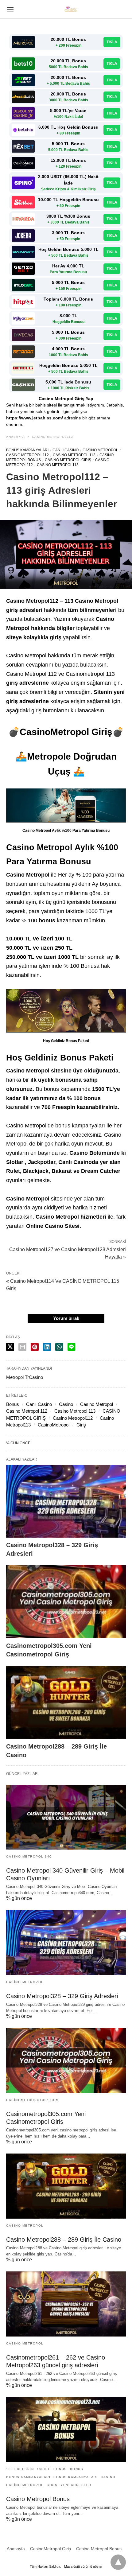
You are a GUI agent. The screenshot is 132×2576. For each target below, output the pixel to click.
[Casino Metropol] (71, 9)
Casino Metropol (100, 450)
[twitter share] (10, 1347)
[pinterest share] (35, 1347)
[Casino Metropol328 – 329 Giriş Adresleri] (66, 1501)
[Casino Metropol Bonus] (66, 2430)
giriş (52, 2485)
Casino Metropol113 (52, 437)
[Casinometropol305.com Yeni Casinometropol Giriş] (66, 1602)
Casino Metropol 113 (74, 455)
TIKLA (112, 42)
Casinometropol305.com (33, 2100)
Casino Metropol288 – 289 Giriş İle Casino (64, 2239)
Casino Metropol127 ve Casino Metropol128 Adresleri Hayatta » (68, 1253)
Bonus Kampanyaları (27, 450)
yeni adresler (76, 2485)
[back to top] (118, 2562)
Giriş (81, 1425)
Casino (66, 1404)
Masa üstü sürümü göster (83, 2566)
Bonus (13, 1404)
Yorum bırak (66, 1318)
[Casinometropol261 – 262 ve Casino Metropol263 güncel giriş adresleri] (66, 2304)
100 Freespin (20, 2469)
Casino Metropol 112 (27, 455)
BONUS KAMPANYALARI (28, 2477)
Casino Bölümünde (95, 1153)
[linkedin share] (47, 1347)
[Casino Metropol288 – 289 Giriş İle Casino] (66, 1702)
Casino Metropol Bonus (38, 2499)
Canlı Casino (66, 450)
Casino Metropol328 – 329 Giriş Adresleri (62, 1996)
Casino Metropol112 (73, 1418)
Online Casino (45, 1226)
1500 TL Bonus (52, 2469)
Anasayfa (16, 437)
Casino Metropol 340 (29, 1856)
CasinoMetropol (54, 1425)
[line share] (71, 1347)
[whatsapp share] (59, 1347)
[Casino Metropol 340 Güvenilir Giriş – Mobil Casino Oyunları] (66, 1817)
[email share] (22, 1347)
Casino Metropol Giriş (68, 460)
